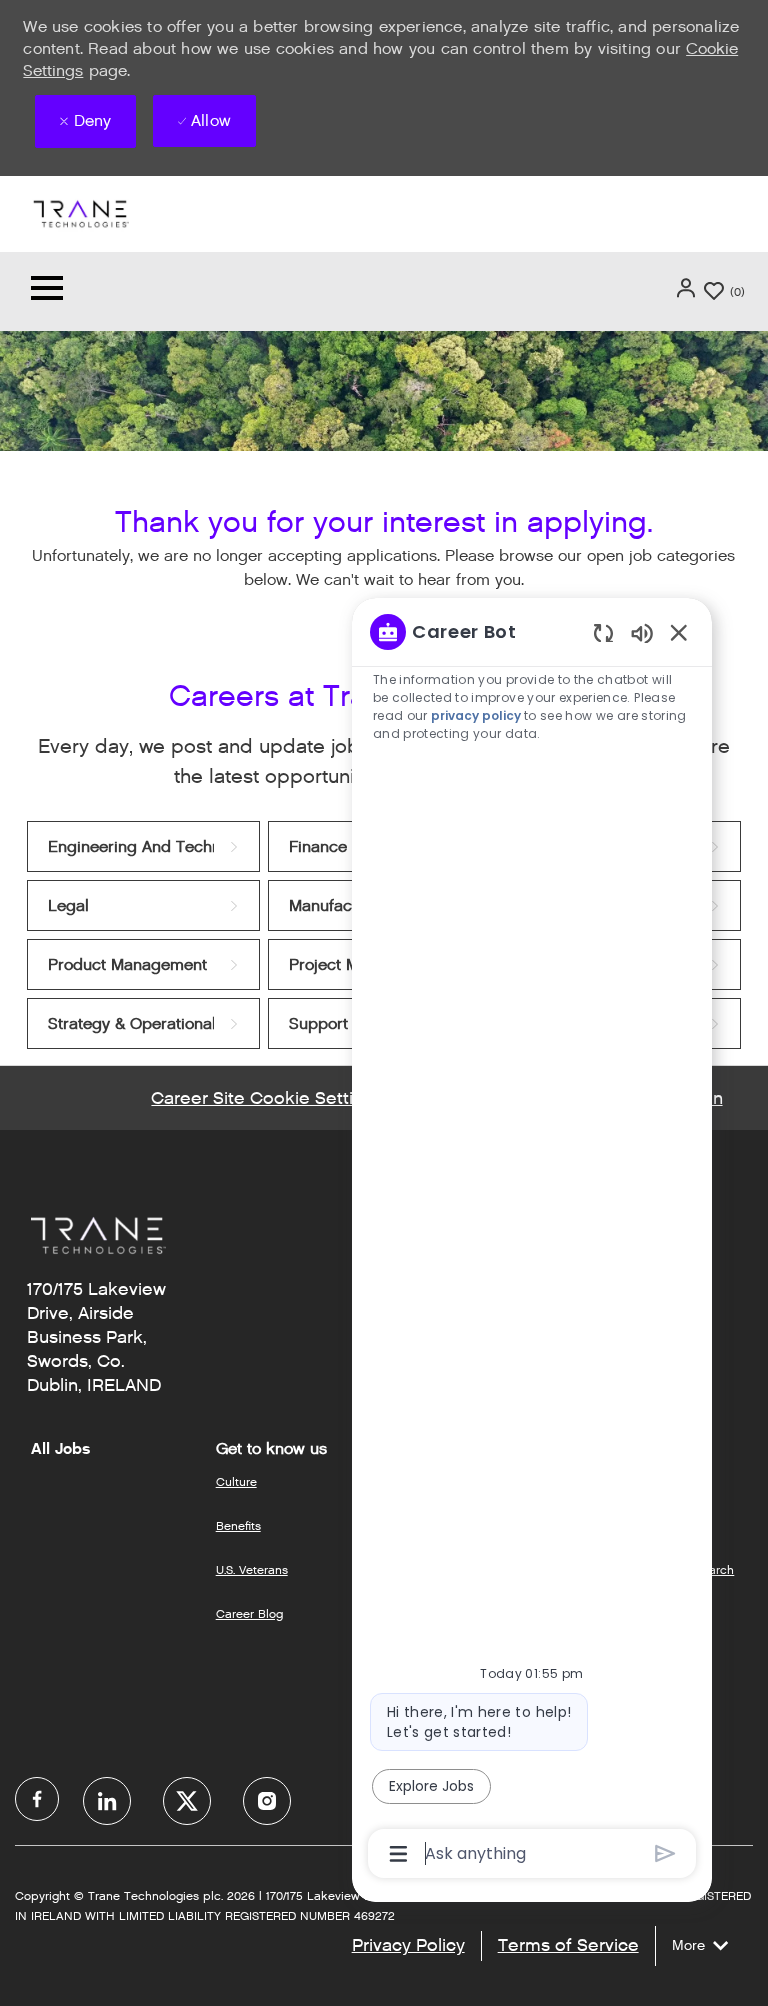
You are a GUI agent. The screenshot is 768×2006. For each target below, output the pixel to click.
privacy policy (477, 715)
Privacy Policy (408, 1945)
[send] (665, 1853)
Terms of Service (568, 1945)
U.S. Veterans (252, 1569)
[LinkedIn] (107, 1801)
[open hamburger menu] (47, 291)
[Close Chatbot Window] (679, 632)
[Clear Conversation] (603, 632)
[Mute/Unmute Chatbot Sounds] (642, 632)
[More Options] (398, 1854)
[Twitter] (187, 1801)
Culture (236, 1481)
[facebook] (37, 1799)
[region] (532, 1241)
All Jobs (60, 1449)
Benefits (238, 1525)
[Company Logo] (80, 212)
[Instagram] (267, 1801)
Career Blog (249, 1613)
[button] (688, 288)
